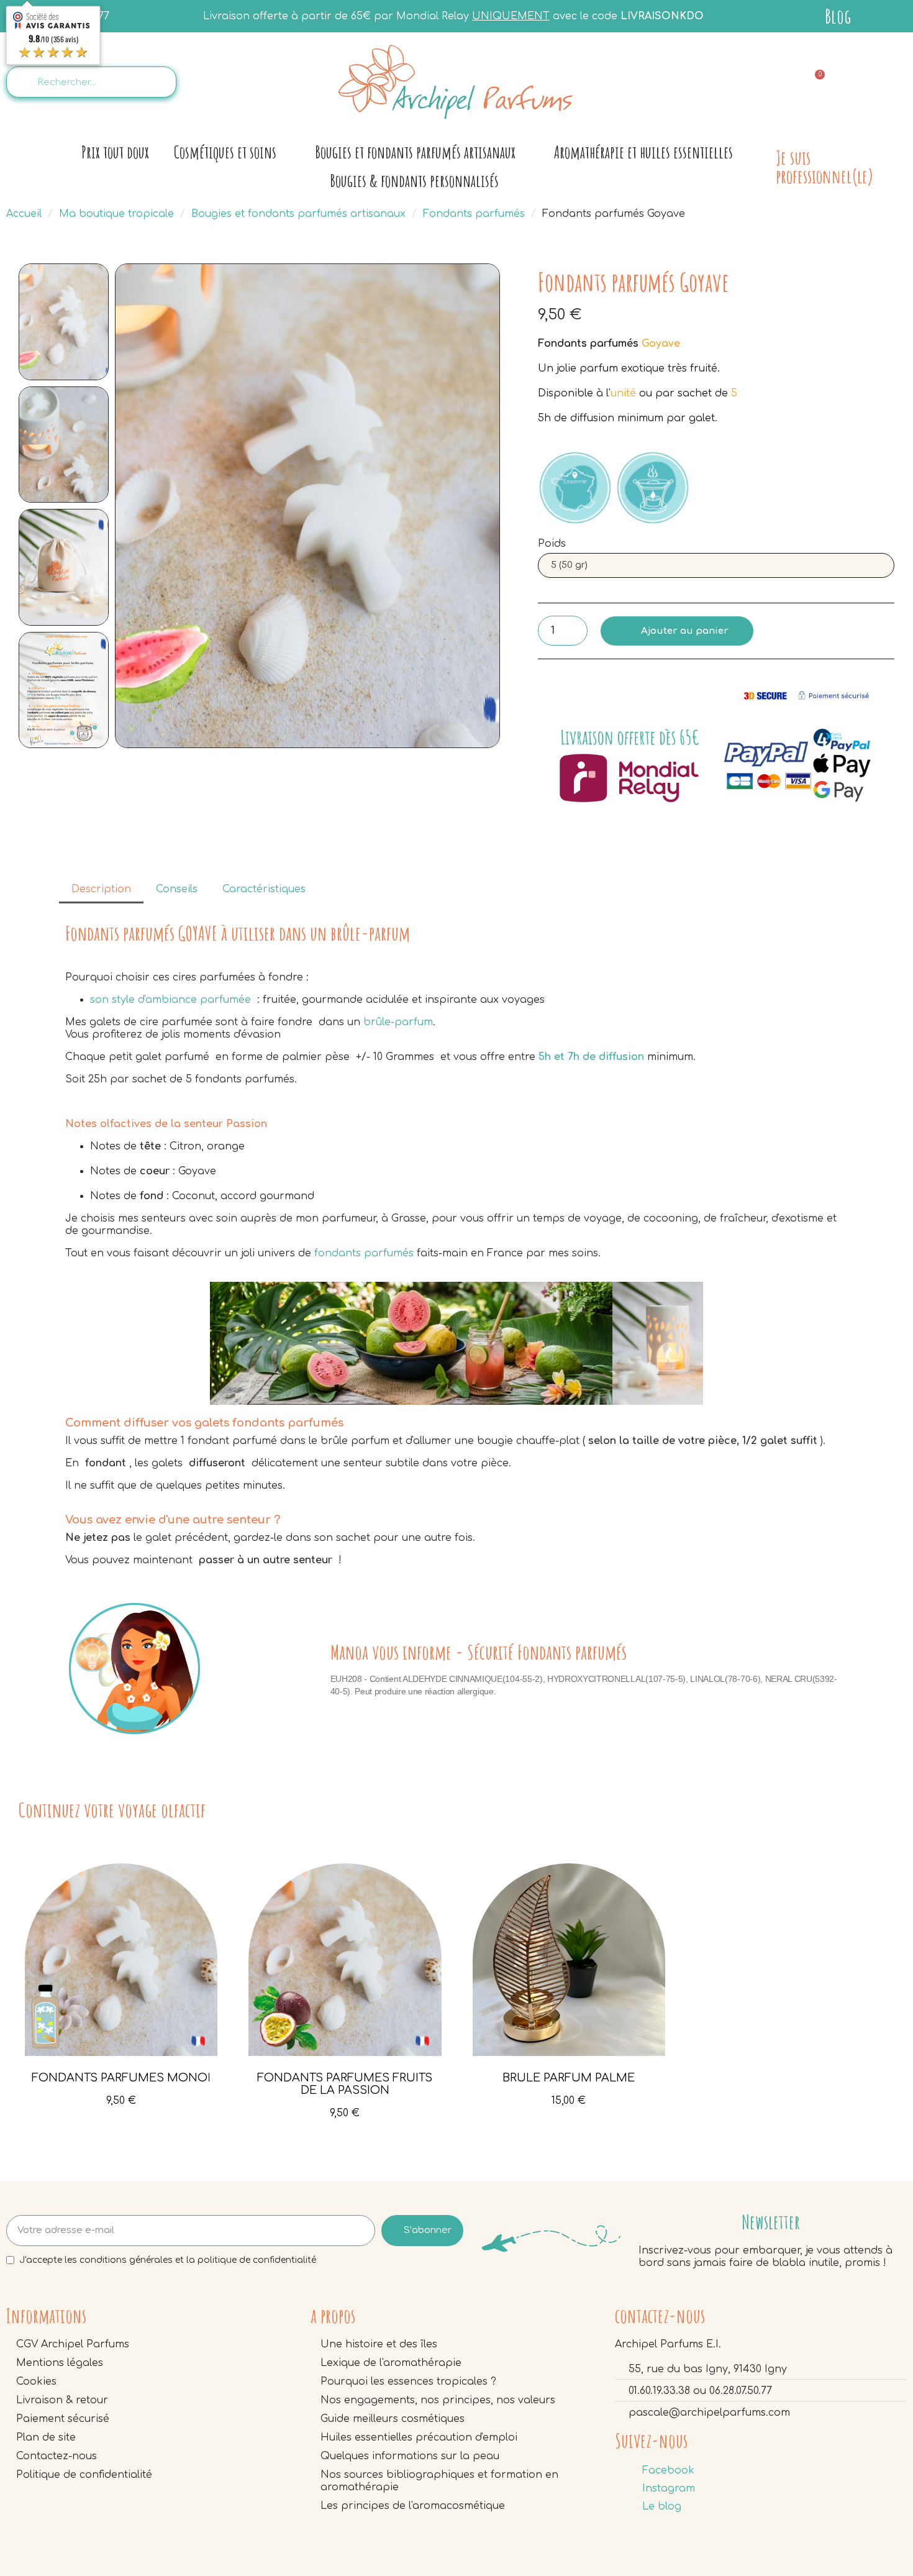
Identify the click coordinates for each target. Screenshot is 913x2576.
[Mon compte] (879, 82)
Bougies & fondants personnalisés (414, 180)
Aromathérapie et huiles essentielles (643, 152)
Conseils (177, 889)
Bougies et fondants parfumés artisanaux (415, 152)
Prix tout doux (115, 152)
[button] (128, 506)
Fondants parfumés (474, 214)
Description (101, 889)
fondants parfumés (364, 1253)
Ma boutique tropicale (116, 214)
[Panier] (814, 82)
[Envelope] (755, 81)
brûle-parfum (398, 1022)
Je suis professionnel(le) (824, 167)
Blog (838, 16)
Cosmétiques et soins (225, 152)
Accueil (24, 214)
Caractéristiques (264, 889)
